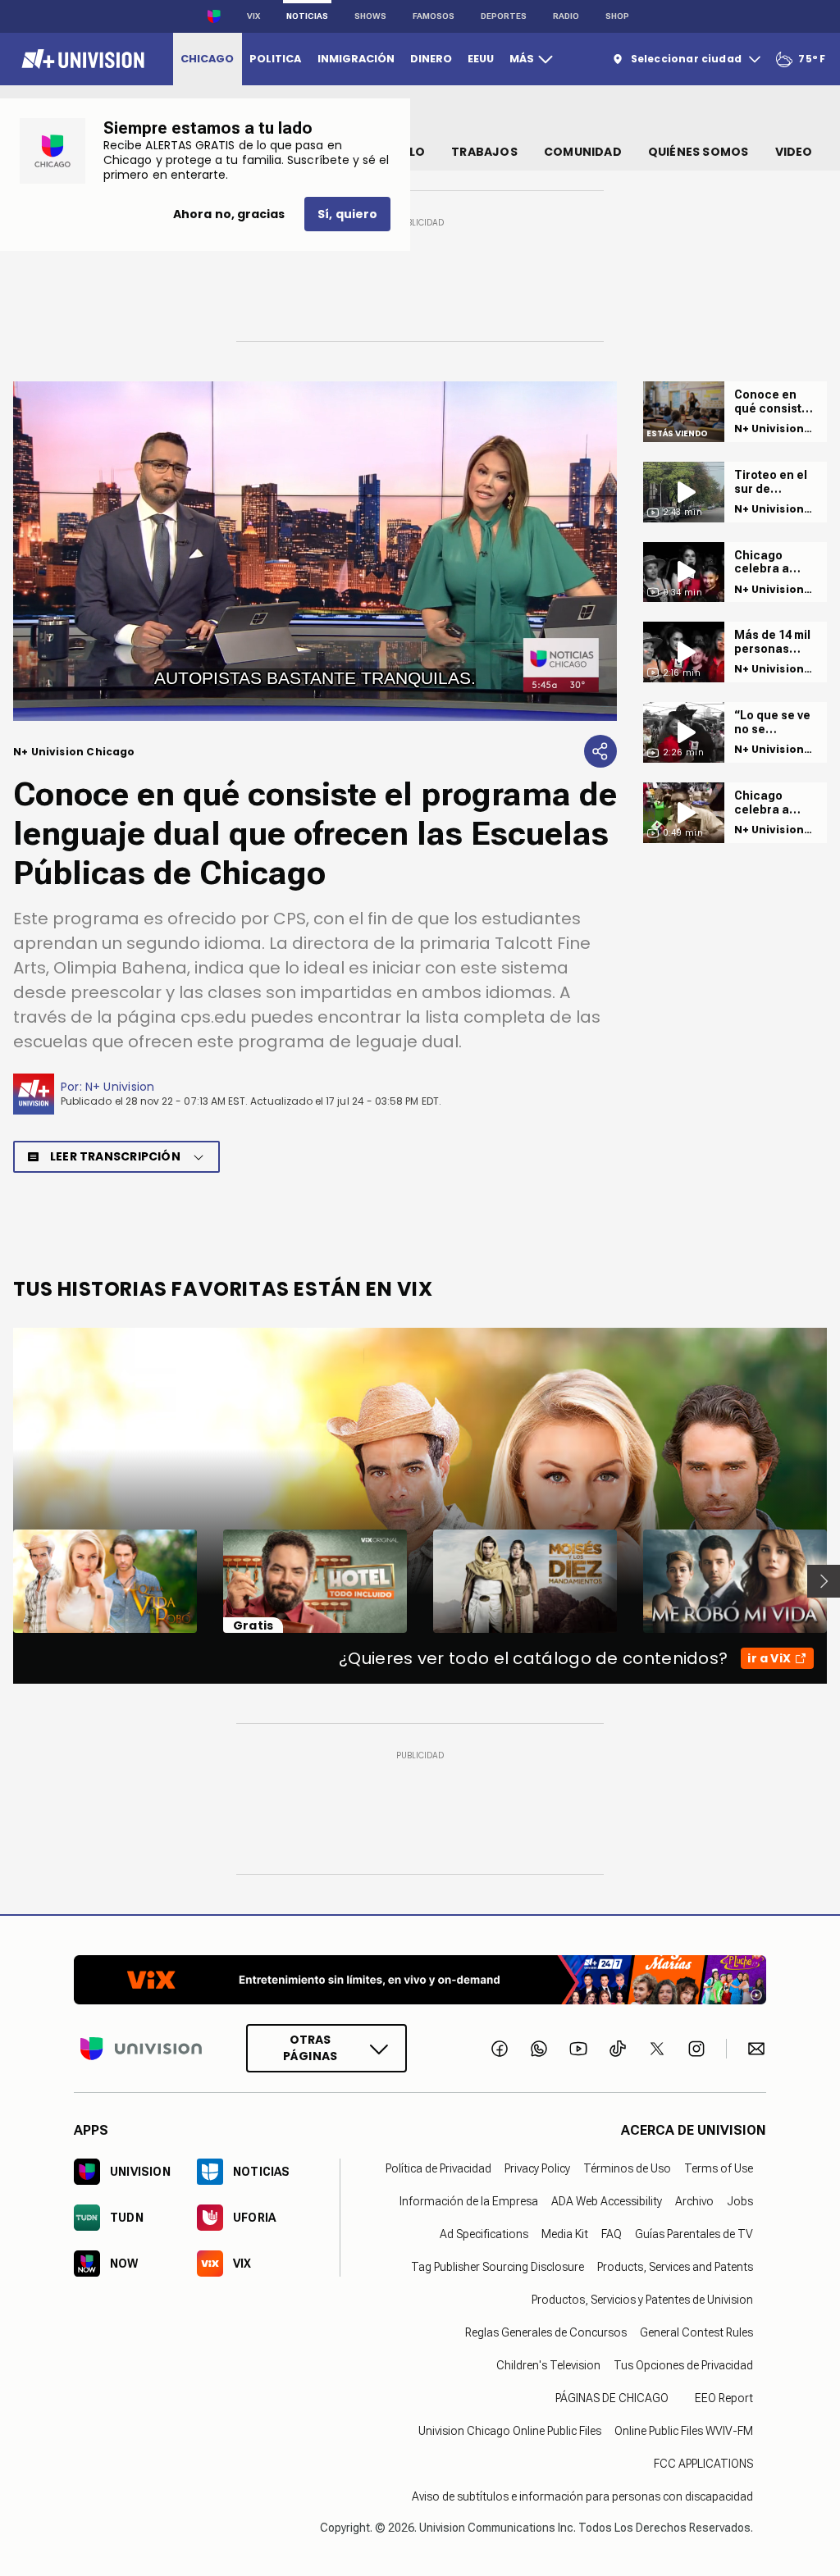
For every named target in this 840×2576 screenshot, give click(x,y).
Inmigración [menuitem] (356, 59)
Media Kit (565, 2234)
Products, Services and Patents (675, 2267)
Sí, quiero (347, 214)
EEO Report (724, 2398)
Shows (370, 16)
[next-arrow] (824, 1581)
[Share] (600, 751)
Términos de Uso (627, 2168)
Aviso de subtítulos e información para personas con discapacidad (582, 2496)
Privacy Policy (537, 2168)
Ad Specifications (484, 2234)
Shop (617, 16)
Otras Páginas (310, 2048)
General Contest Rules (696, 2332)
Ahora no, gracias (229, 214)
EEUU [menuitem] (481, 59)
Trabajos (484, 152)
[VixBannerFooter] (420, 1980)
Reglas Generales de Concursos (546, 2332)
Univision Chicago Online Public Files (510, 2431)
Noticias (307, 16)
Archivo (694, 2201)
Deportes (504, 16)
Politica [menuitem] (275, 59)
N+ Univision (120, 1087)
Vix (253, 16)
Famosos (434, 16)
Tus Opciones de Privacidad (683, 2365)
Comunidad (583, 152)
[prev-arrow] (3, 1581)
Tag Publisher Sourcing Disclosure (498, 2267)
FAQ (612, 2234)
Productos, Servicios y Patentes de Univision (642, 2300)
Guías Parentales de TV (694, 2234)
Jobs (740, 2201)
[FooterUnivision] (141, 2048)
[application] (315, 551)
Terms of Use (719, 2168)
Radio (566, 16)
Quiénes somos (698, 152)
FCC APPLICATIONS (703, 2464)
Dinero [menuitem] (431, 59)
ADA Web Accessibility (607, 2201)
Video (794, 152)
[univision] (81, 59)
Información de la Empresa (469, 2201)
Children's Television (548, 2365)
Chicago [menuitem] (207, 59)
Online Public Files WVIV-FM (684, 2431)
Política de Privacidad (438, 2168)
